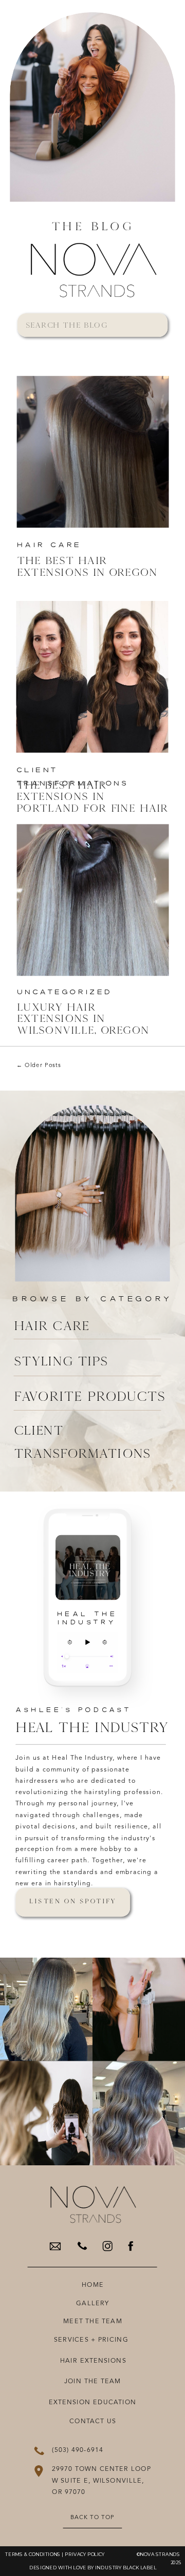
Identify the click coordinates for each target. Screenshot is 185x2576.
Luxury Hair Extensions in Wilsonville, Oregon (83, 1018)
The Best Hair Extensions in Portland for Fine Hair (92, 796)
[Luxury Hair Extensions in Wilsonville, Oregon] (93, 900)
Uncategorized (65, 992)
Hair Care (49, 545)
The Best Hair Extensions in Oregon (87, 566)
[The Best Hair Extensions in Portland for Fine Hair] (92, 677)
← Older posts (39, 1065)
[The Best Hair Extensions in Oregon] (93, 452)
